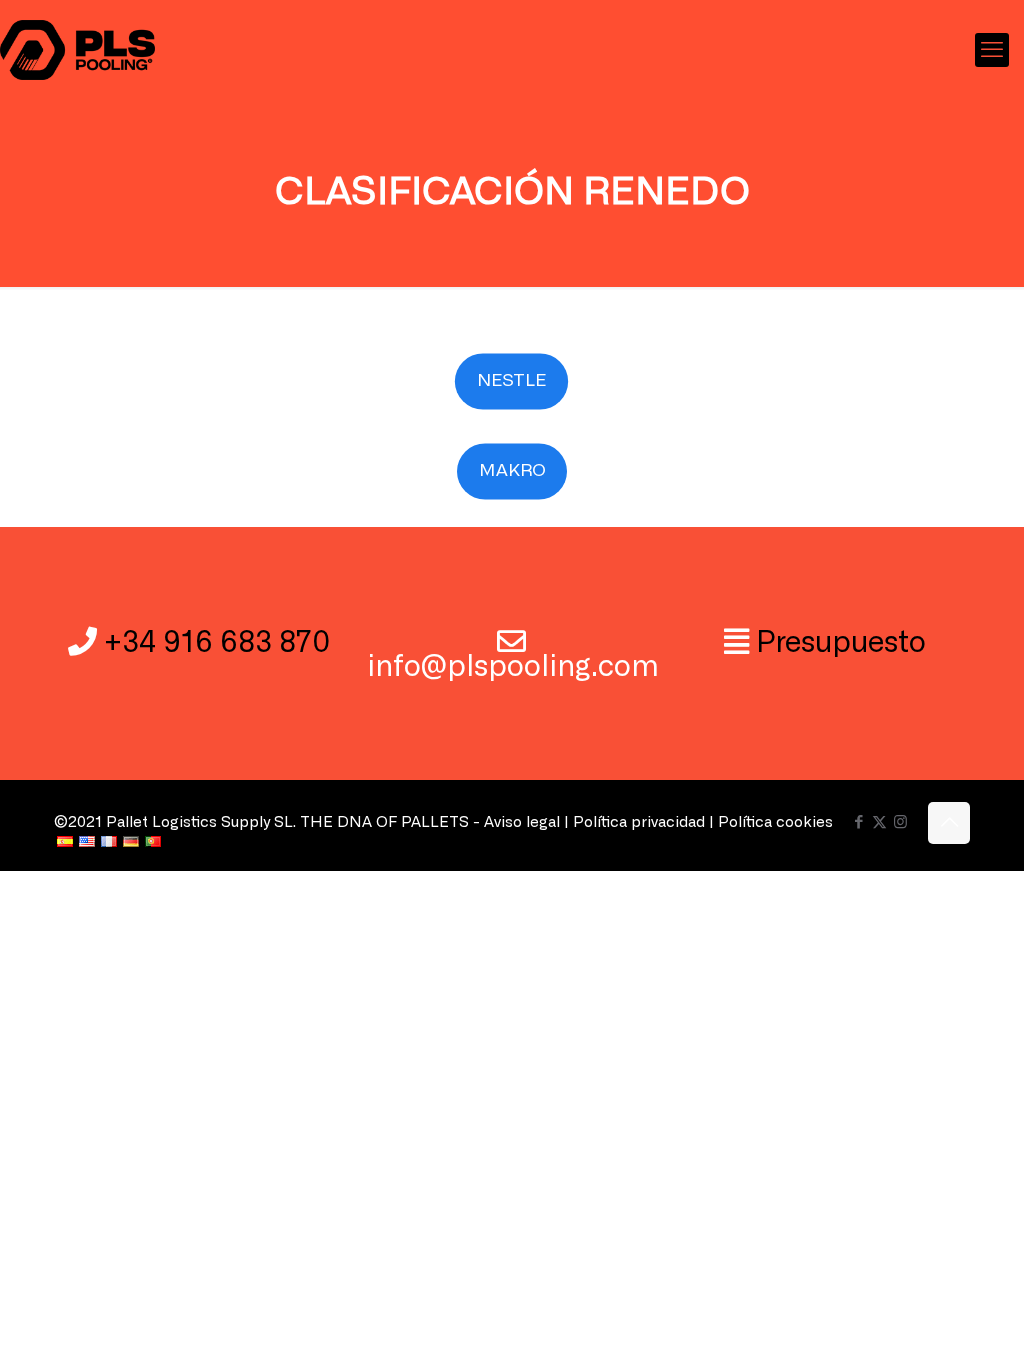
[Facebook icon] (858, 822)
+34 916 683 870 (217, 643)
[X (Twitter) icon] (879, 822)
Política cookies (775, 822)
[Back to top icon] (949, 823)
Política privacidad (639, 822)
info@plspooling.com (513, 667)
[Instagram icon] (900, 822)
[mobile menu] (992, 50)
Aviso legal (522, 822)
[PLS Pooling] (77, 50)
